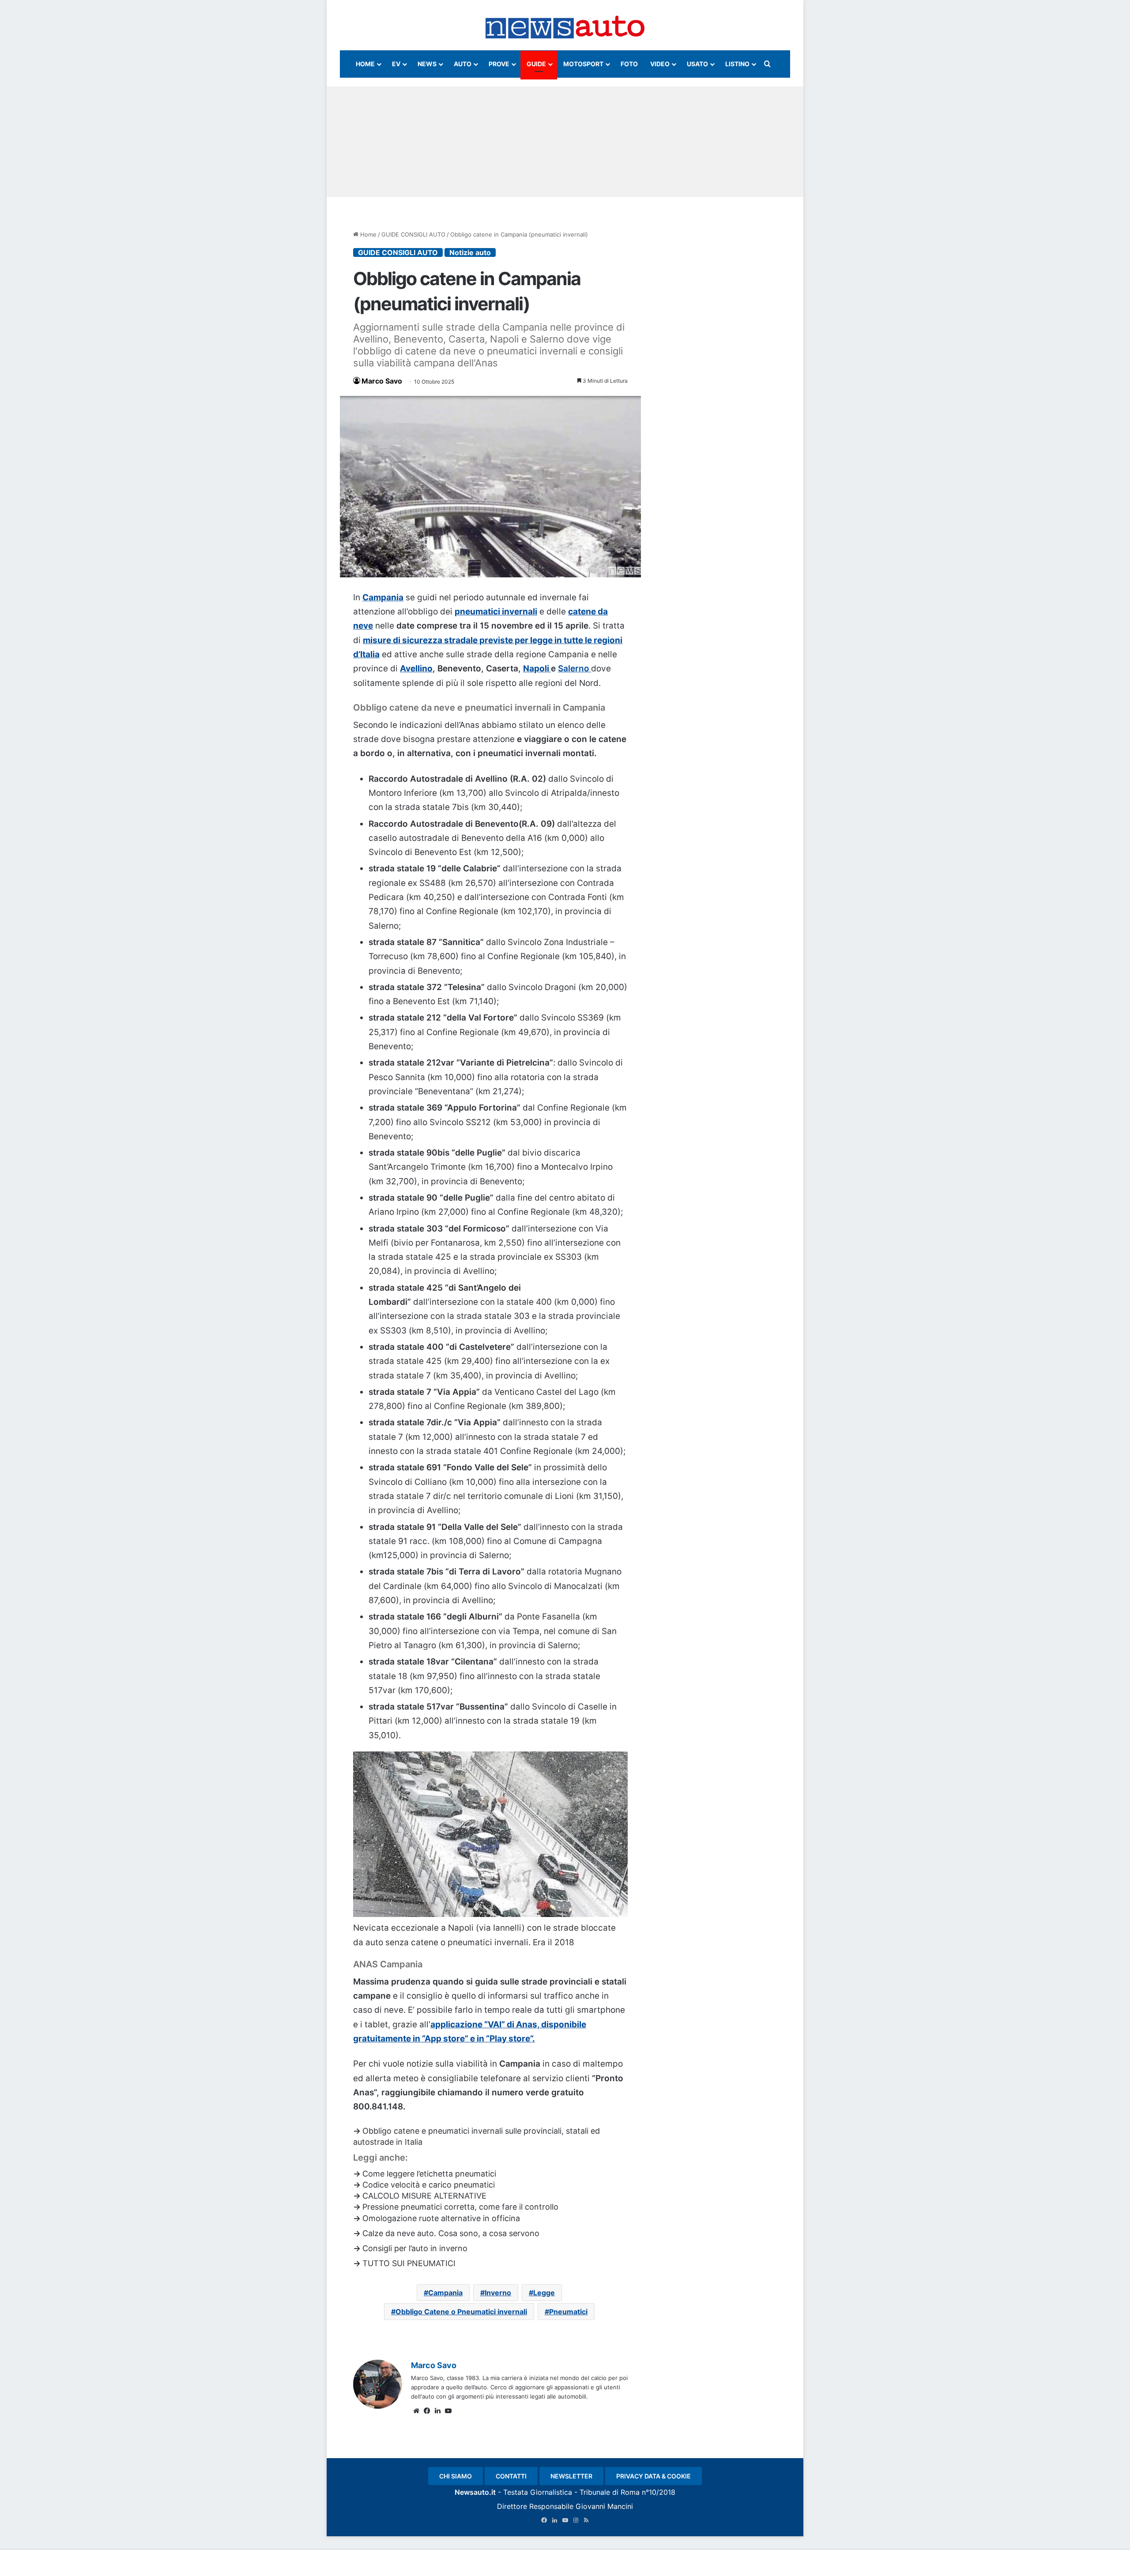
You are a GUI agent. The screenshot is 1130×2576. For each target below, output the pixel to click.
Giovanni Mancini (604, 2506)
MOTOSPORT (583, 64)
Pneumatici (568, 2312)
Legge (544, 2293)
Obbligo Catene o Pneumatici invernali (461, 2312)
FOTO (629, 64)
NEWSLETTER (571, 2476)
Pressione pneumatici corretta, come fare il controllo (460, 2207)
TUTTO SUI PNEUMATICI (409, 2263)
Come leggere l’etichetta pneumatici (429, 2174)
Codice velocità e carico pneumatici (429, 2185)
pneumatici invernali (496, 612)
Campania (383, 597)
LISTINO (737, 64)
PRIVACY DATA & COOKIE (654, 2476)
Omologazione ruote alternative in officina (441, 2218)
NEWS (427, 64)
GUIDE (536, 64)
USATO (697, 64)
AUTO (463, 64)
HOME (365, 64)
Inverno (498, 2293)
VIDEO (660, 64)
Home (367, 234)
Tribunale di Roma (610, 2492)
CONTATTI (511, 2476)
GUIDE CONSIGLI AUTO (413, 234)
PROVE (499, 64)
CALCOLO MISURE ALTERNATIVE (424, 2196)
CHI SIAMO (456, 2476)
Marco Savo (382, 381)
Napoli (537, 668)
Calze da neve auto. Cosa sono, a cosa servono (451, 2233)
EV (396, 64)
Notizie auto (470, 252)
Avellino (416, 668)
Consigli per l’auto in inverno (415, 2248)
